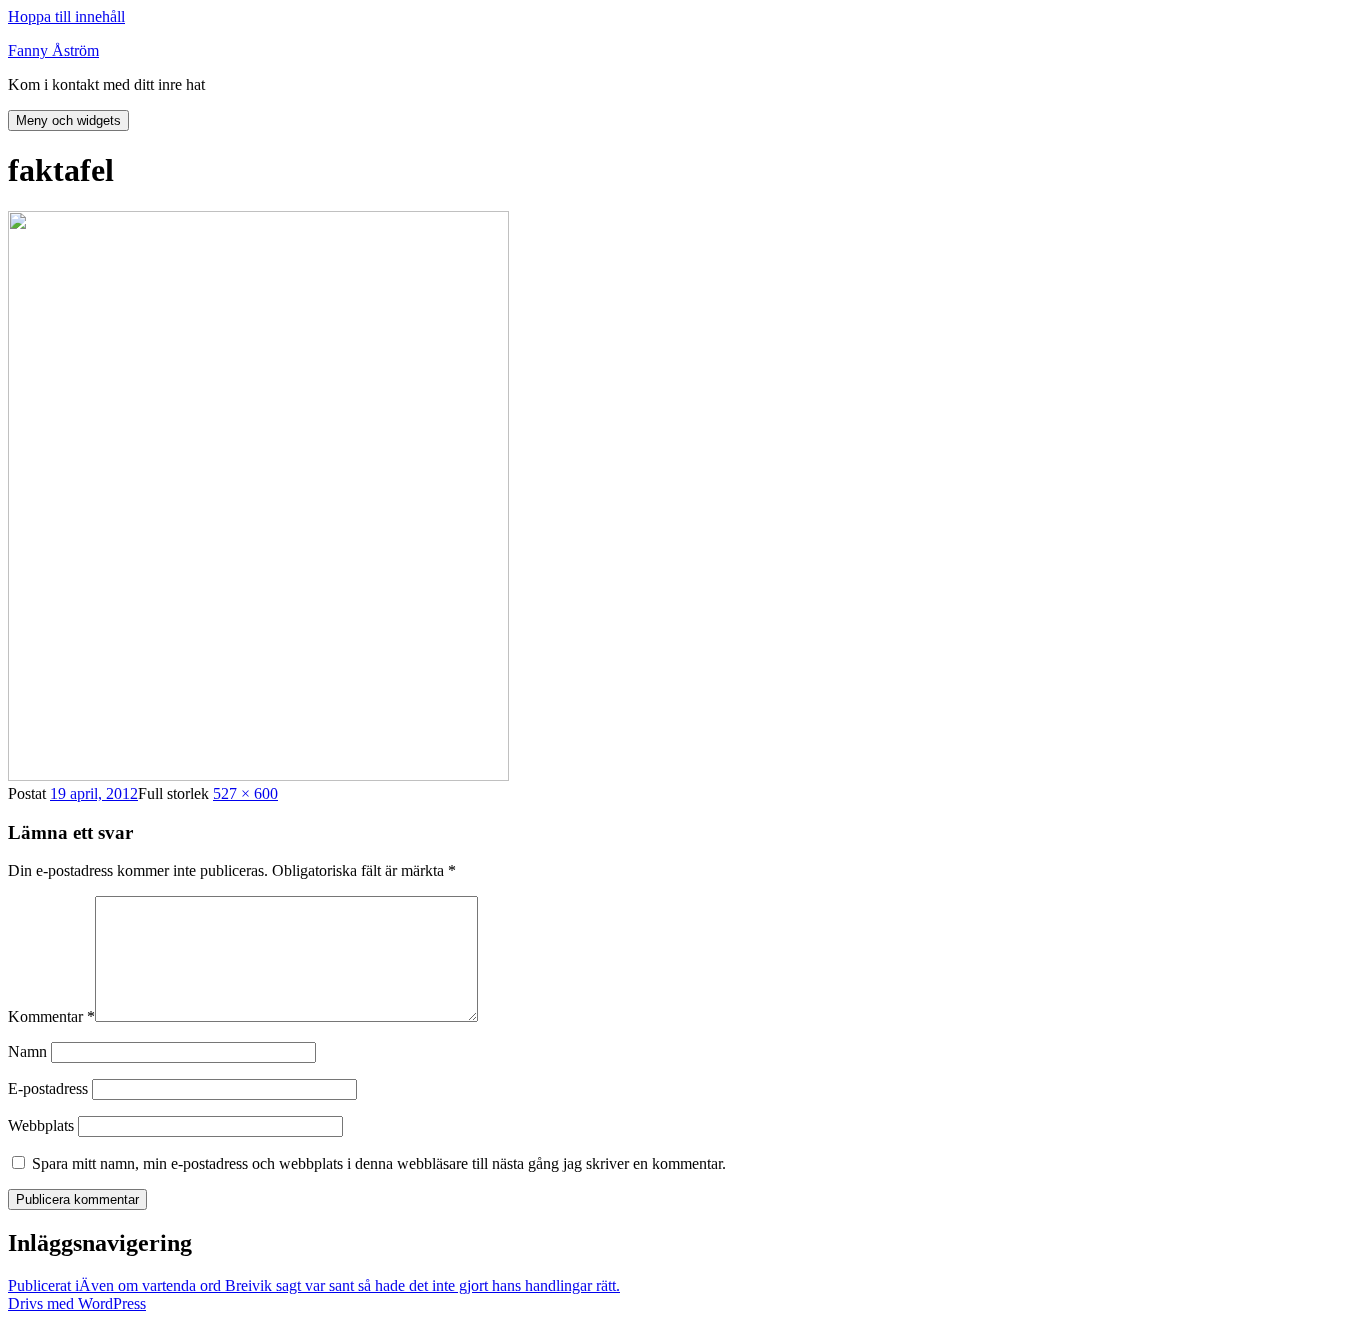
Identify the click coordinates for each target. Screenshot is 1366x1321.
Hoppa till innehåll (66, 16)
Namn (27, 1051)
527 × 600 (245, 793)
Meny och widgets (68, 120)
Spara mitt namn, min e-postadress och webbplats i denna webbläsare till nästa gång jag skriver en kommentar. (379, 1163)
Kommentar (51, 1016)
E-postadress (48, 1088)
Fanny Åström (53, 50)
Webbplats (41, 1125)
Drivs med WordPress (77, 1303)
